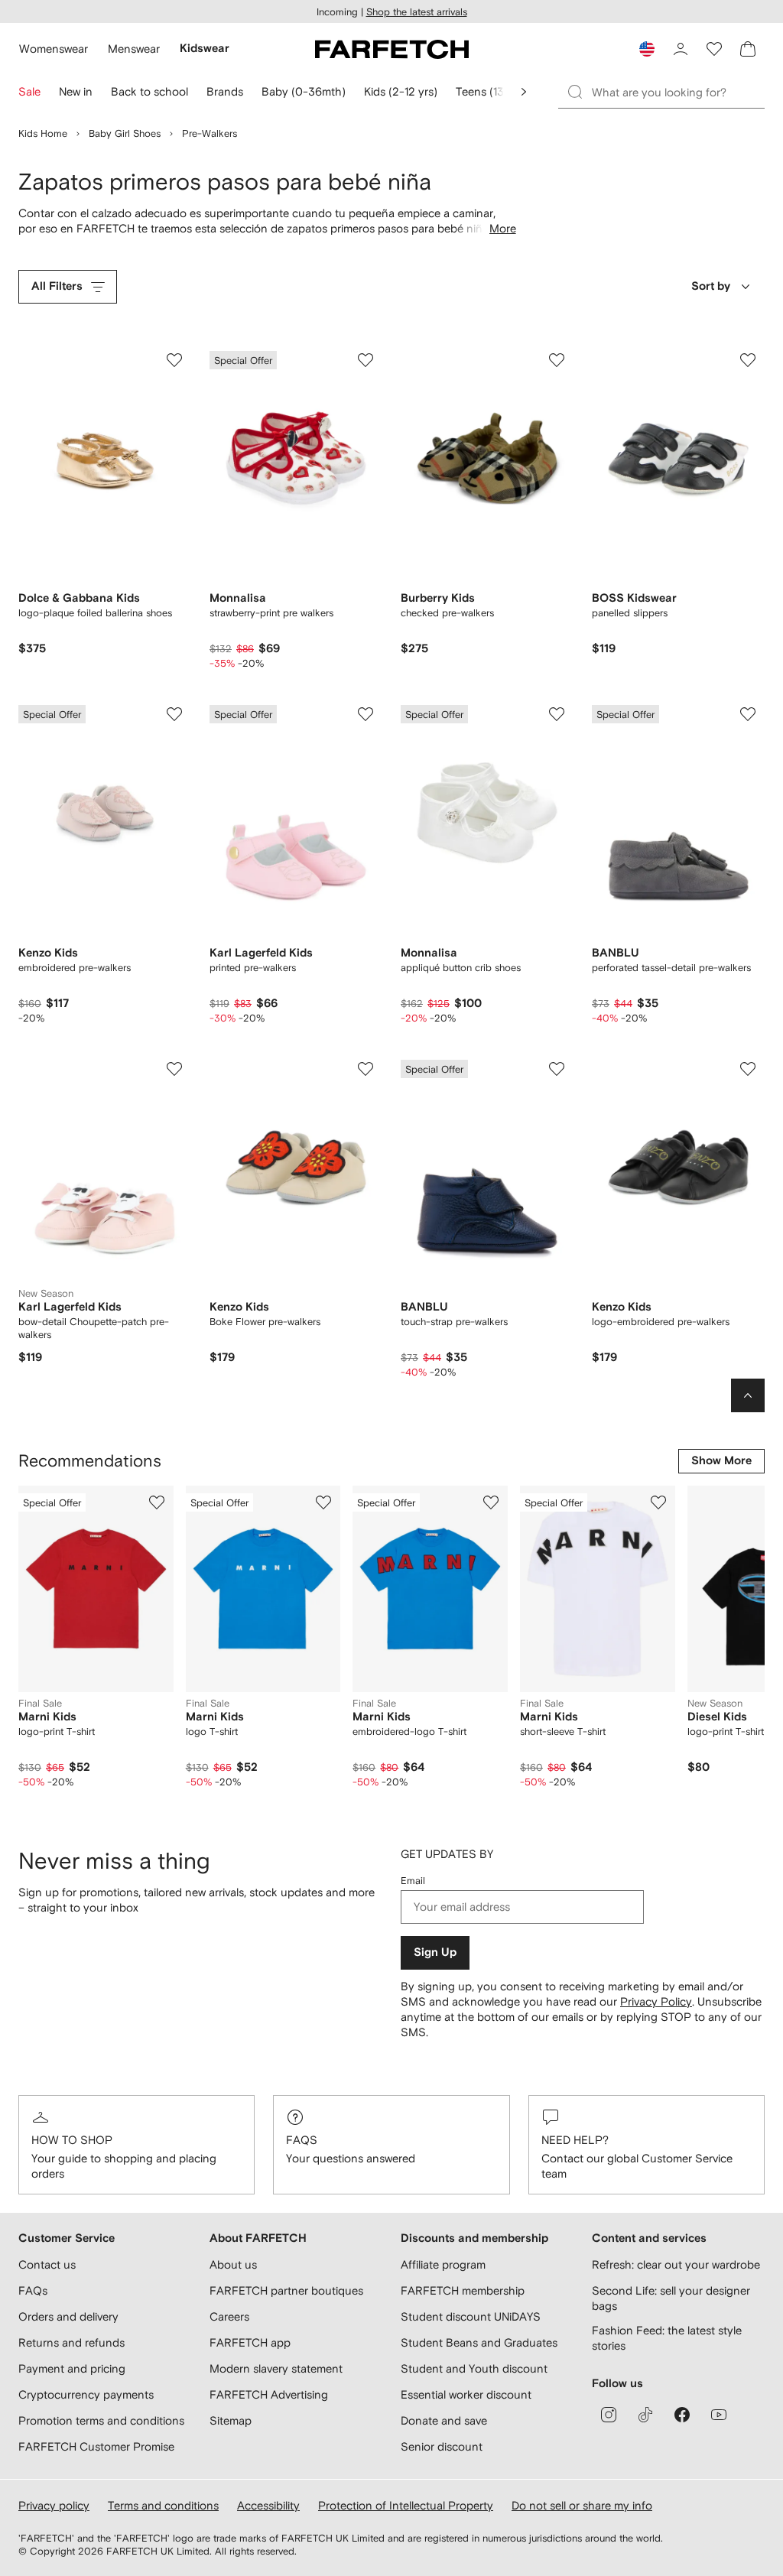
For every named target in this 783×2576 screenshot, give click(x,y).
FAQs (302, 2140)
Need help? (575, 2140)
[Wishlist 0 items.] (714, 49)
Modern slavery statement (276, 2368)
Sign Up (435, 1952)
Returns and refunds (71, 2342)
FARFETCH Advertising (269, 2394)
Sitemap (231, 2420)
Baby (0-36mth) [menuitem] (304, 91)
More (503, 228)
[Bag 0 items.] (748, 49)
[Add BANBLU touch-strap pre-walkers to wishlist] (557, 1069)
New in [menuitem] (76, 91)
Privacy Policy (656, 2001)
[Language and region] (647, 49)
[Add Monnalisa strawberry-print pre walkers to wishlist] (366, 360)
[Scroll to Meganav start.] (524, 92)
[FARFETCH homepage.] (392, 49)
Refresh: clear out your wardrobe (676, 2264)
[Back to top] (748, 1395)
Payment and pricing (72, 2368)
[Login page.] (681, 49)
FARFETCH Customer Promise (96, 2446)
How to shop (72, 2140)
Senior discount (442, 2446)
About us (233, 2264)
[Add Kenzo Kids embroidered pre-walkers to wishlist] (174, 714)
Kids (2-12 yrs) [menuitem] (401, 91)
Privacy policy (54, 2505)
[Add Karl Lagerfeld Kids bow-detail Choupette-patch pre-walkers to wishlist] (174, 1069)
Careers (229, 2316)
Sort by (711, 286)
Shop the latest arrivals (417, 12)
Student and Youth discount (474, 2368)
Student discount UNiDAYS (471, 2316)
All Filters (57, 286)
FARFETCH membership (463, 2290)
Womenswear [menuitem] (54, 49)
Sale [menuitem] (29, 91)
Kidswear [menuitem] (205, 49)
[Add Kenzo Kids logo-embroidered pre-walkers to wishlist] (748, 1069)
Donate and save (444, 2420)
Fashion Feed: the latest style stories (667, 2338)
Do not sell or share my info (582, 2505)
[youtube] (719, 2415)
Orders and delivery (68, 2316)
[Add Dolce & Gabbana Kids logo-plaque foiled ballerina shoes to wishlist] (174, 360)
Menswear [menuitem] (134, 49)
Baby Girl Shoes (125, 133)
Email (413, 1881)
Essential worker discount (466, 2394)
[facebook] (682, 2415)
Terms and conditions (163, 2505)
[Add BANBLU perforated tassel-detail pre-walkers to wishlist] (748, 714)
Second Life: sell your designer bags (671, 2298)
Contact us (47, 2264)
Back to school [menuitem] (149, 91)
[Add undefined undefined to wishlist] (157, 1502)
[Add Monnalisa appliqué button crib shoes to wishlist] (557, 714)
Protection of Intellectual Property (406, 2505)
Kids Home (43, 133)
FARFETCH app (250, 2342)
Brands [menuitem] (225, 91)
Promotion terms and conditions (101, 2420)
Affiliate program (443, 2264)
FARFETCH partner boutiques (286, 2290)
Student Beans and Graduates (479, 2342)
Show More (721, 1461)
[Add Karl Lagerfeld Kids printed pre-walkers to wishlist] (366, 714)
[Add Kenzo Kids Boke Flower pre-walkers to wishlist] (366, 1069)
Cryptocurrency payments (86, 2394)
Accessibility (268, 2505)
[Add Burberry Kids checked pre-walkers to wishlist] (557, 360)
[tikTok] (645, 2415)
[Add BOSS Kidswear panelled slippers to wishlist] (748, 360)
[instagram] (609, 2415)
